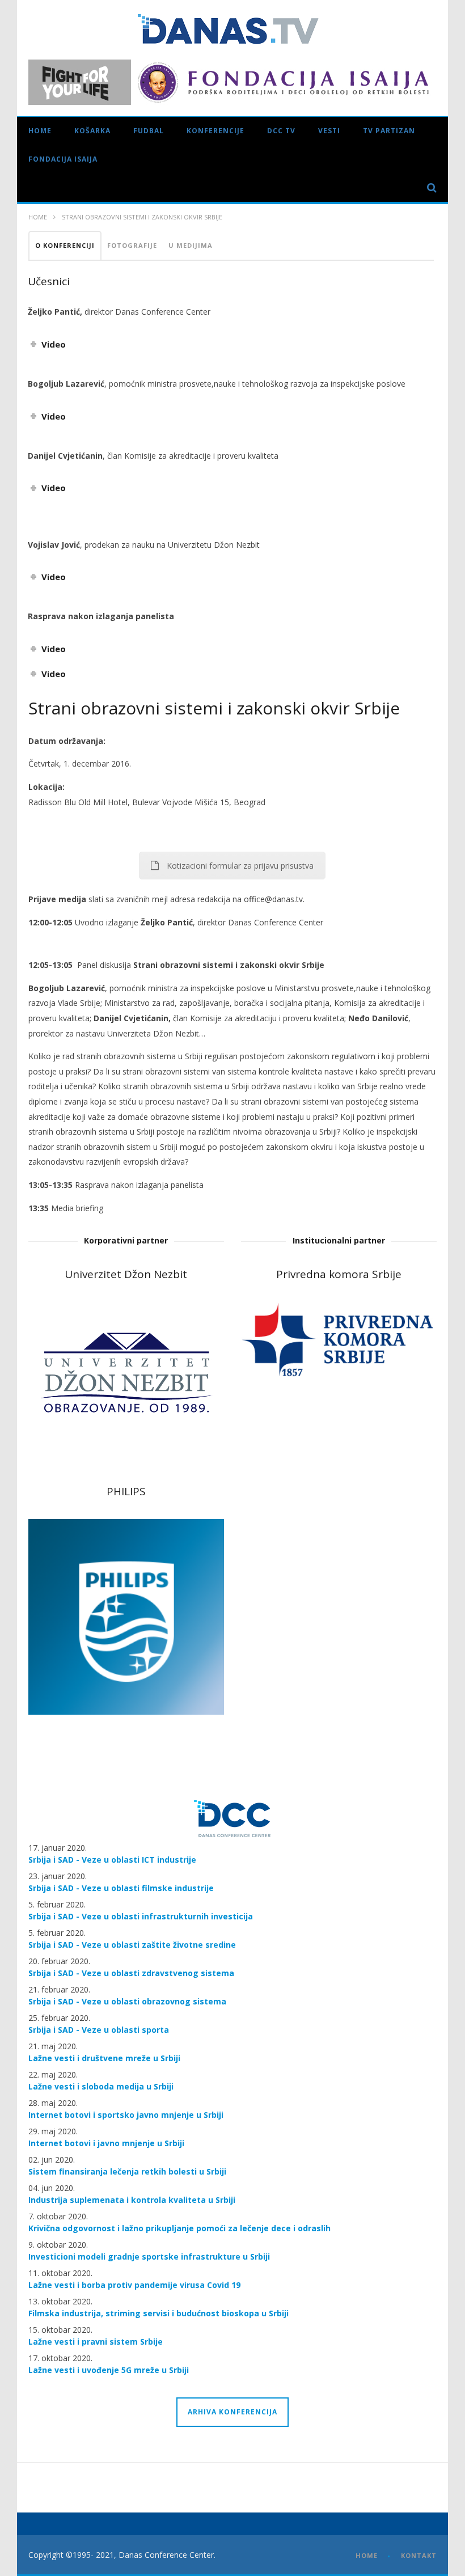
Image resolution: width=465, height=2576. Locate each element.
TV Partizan (389, 131)
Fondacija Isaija (63, 159)
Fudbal (149, 131)
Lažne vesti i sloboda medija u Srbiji (101, 2086)
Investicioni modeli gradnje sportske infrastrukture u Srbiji (149, 2256)
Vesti (329, 131)
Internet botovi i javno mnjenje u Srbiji (106, 2143)
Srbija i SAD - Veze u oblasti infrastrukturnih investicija (141, 1916)
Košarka (92, 131)
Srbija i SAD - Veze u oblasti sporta (99, 2030)
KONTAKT (419, 2555)
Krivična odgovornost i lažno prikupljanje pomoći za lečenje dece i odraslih (179, 2228)
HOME (367, 2555)
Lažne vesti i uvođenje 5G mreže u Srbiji (109, 2370)
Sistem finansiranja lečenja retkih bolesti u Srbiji (127, 2171)
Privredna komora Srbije (339, 1274)
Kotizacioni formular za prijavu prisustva (240, 866)
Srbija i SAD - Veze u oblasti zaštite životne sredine (132, 1945)
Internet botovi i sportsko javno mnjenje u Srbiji (126, 2115)
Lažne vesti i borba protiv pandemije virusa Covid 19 (134, 2285)
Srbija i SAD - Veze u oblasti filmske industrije (121, 1888)
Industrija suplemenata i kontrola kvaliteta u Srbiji (132, 2200)
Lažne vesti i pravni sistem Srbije (96, 2342)
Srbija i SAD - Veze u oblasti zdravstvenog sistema (131, 1973)
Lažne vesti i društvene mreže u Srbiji (104, 2058)
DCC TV (281, 131)
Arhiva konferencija (232, 2412)
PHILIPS (126, 1491)
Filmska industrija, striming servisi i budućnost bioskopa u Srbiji (158, 2313)
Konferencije (215, 131)
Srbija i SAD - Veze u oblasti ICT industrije (112, 1860)
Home (40, 131)
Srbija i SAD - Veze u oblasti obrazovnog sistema (127, 2001)
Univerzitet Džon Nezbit (126, 1274)
